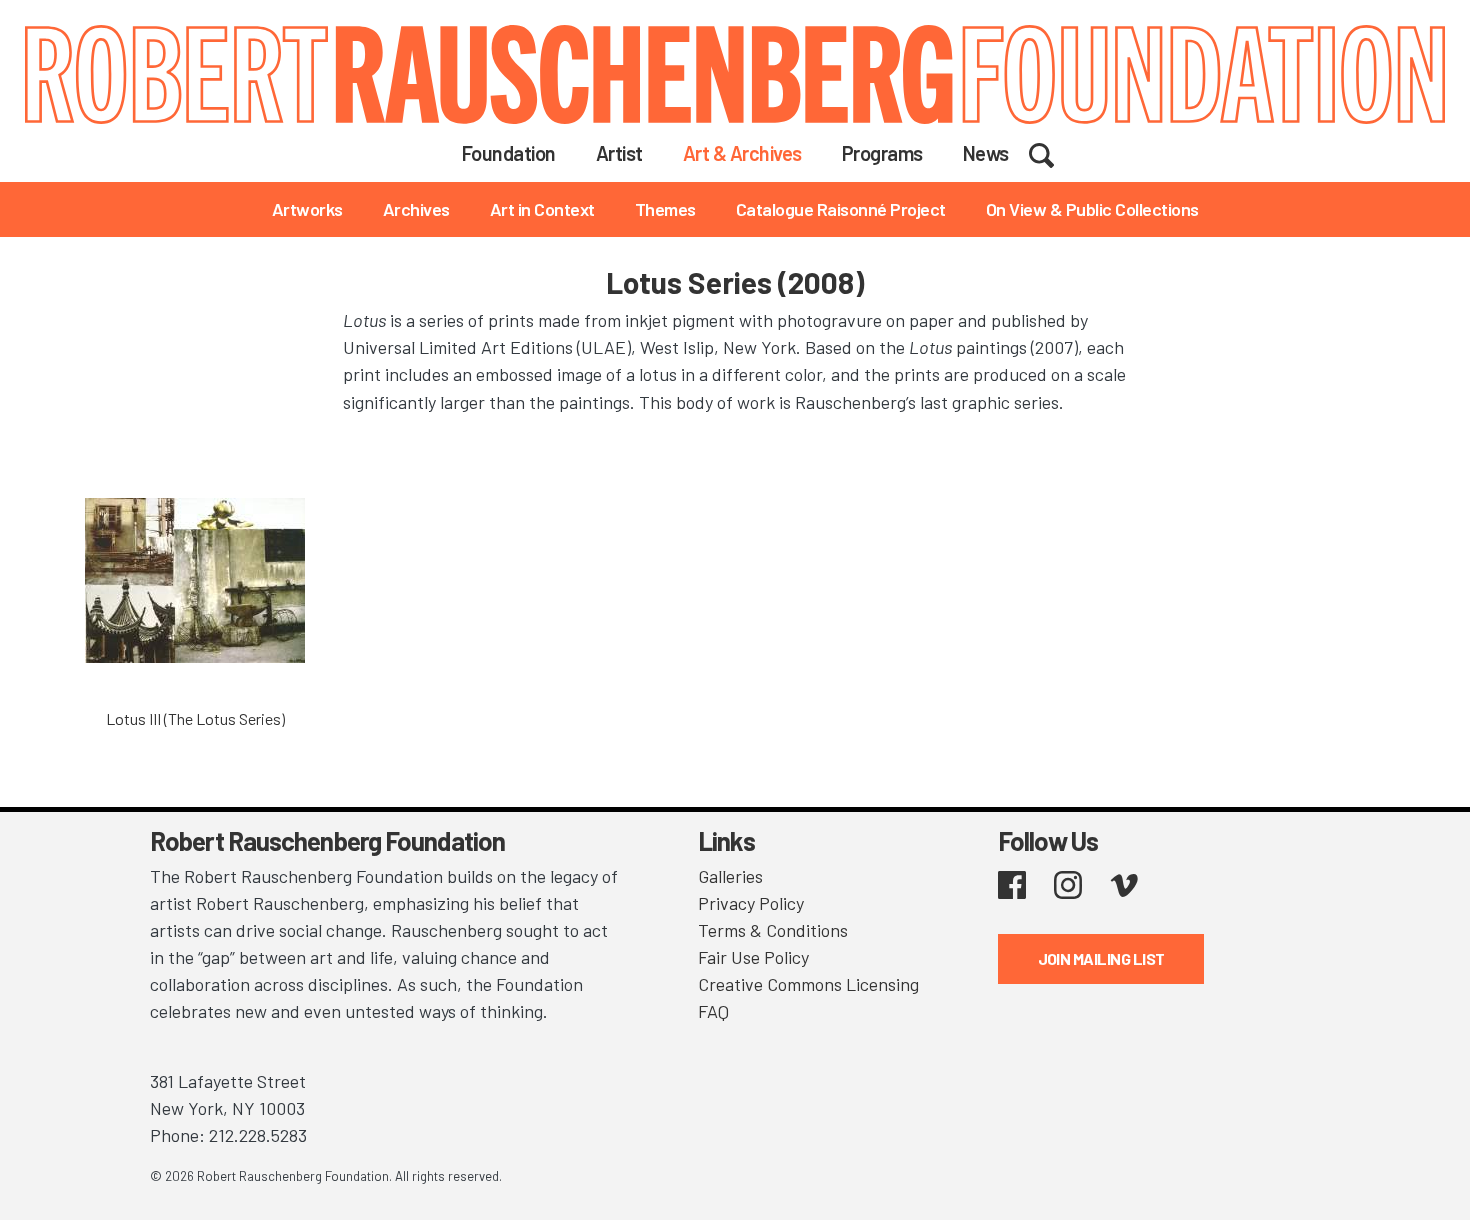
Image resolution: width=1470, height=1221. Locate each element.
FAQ (713, 1011)
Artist (619, 153)
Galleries (730, 876)
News (986, 153)
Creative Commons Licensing (808, 984)
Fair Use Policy (753, 957)
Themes (665, 209)
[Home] (735, 74)
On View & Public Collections (1092, 209)
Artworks (307, 209)
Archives (416, 209)
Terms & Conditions (773, 930)
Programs (882, 153)
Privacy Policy (751, 903)
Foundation (509, 153)
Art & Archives (742, 153)
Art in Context (542, 209)
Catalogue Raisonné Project (841, 209)
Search (1054, 152)
